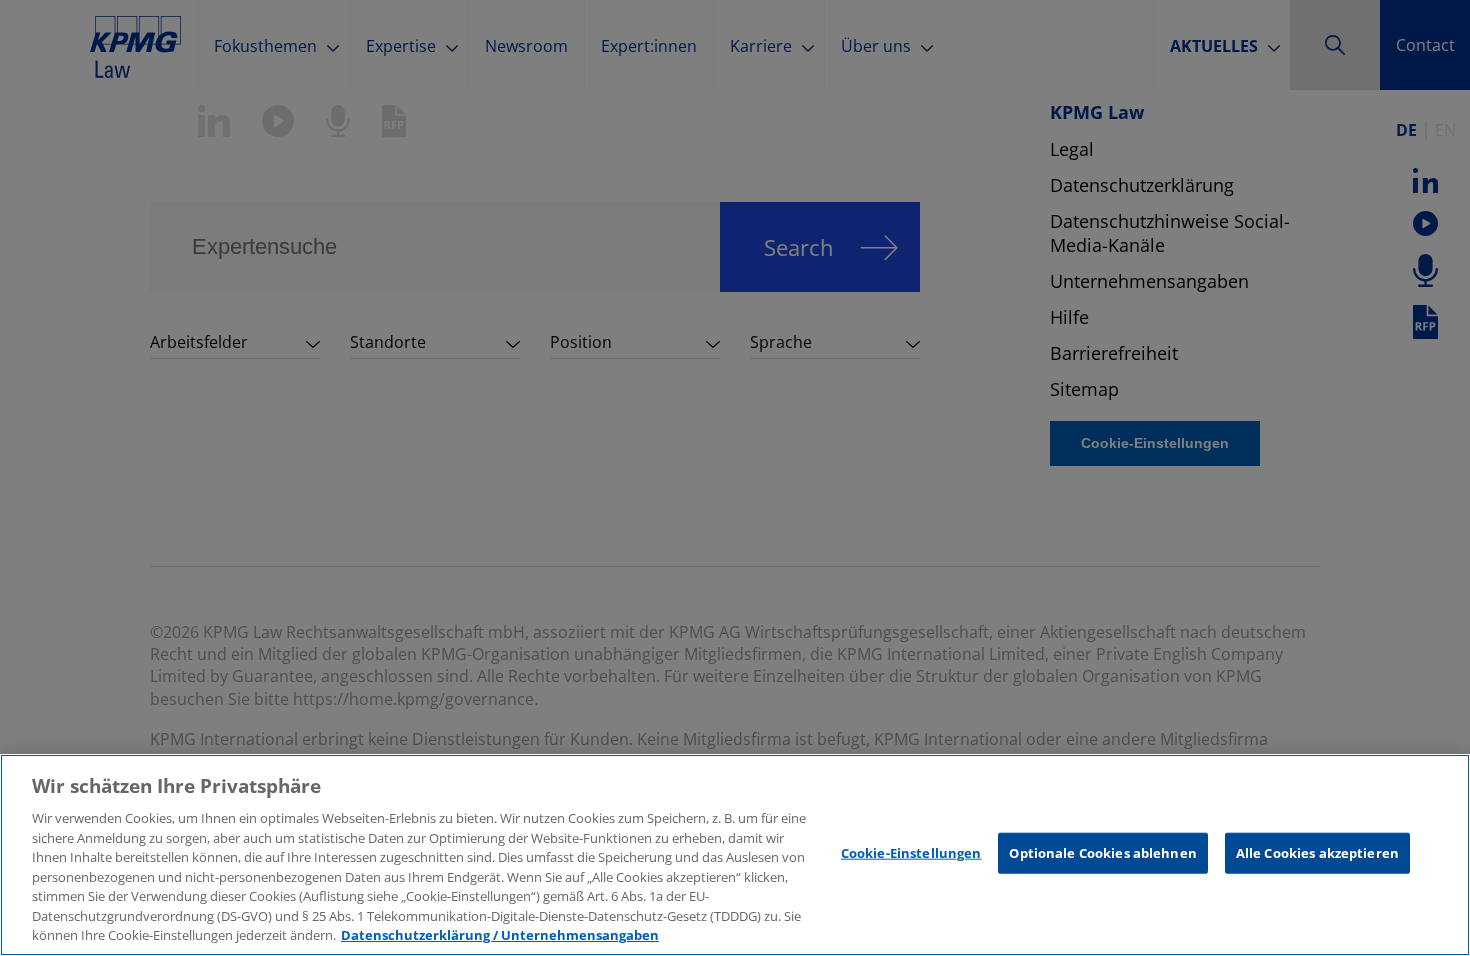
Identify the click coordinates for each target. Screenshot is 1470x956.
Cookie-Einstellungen (911, 853)
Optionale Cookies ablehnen (1102, 853)
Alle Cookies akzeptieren (1317, 853)
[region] (735, 855)
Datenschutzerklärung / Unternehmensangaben (500, 935)
